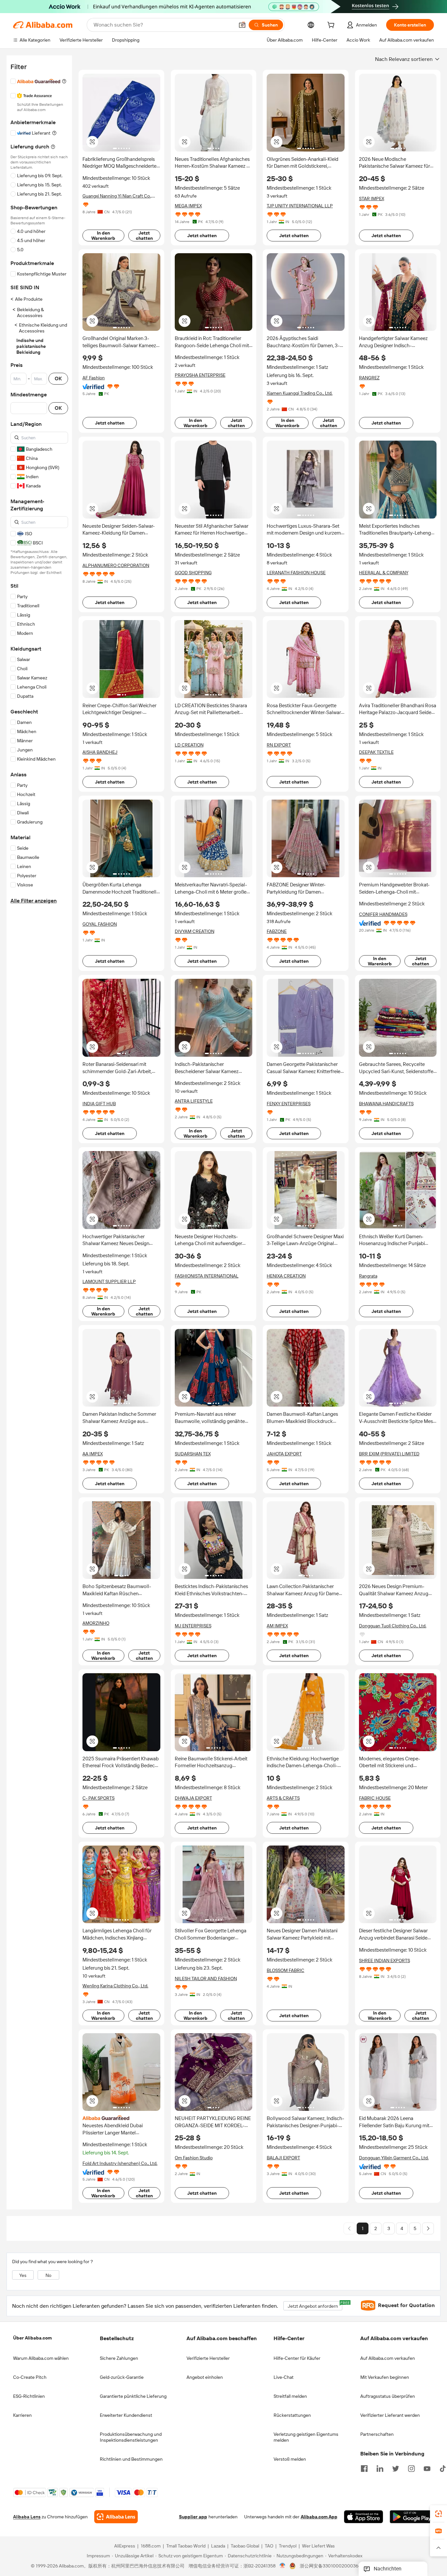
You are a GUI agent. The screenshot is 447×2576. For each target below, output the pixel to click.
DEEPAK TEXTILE (376, 752)
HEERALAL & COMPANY (384, 573)
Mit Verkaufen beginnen (385, 2377)
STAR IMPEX (372, 199)
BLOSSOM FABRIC (286, 1970)
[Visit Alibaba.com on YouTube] (427, 2468)
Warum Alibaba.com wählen (41, 2358)
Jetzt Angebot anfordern (315, 2305)
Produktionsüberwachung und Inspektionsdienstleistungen (131, 2437)
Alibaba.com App (319, 2517)
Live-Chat (284, 2377)
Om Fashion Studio (194, 2158)
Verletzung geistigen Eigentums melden (306, 2437)
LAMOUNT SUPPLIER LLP (109, 1281)
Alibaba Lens (27, 2517)
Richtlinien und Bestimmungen (131, 2459)
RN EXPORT (279, 745)
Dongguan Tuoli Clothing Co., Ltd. (393, 1626)
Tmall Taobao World (186, 2546)
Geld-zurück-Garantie (122, 2377)
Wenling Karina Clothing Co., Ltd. (115, 1986)
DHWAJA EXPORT (193, 1798)
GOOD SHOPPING (193, 573)
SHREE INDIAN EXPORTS (384, 1960)
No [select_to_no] (48, 2275)
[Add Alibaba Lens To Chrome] (116, 2517)
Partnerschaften (377, 2434)
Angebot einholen (205, 2377)
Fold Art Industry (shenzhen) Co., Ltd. (120, 2163)
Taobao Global (245, 2546)
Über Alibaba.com (32, 2338)
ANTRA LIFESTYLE (194, 1101)
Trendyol (288, 2546)
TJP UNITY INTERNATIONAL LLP (300, 206)
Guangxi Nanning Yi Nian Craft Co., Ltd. (117, 196)
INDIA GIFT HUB (99, 1104)
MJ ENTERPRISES (193, 1626)
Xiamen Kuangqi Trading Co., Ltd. (300, 393)
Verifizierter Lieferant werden (390, 2415)
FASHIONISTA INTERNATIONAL (207, 1276)
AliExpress (125, 2546)
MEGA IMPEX (188, 206)
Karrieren (22, 2415)
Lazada (218, 2546)
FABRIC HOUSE (375, 1798)
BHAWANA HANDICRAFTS (386, 1104)
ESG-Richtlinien (29, 2396)
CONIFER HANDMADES (383, 914)
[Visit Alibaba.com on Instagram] (411, 2468)
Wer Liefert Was (318, 2546)
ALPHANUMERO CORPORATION (116, 565)
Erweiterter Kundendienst (126, 2415)
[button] (242, 25)
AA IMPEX (93, 1454)
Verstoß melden (290, 2459)
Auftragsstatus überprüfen (388, 2396)
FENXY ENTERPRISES (289, 1104)
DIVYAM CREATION (195, 931)
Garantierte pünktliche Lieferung (133, 2396)
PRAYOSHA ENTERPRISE (200, 375)
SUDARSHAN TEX (193, 1454)
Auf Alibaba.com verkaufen (388, 2358)
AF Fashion (94, 378)
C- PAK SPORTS (98, 1798)
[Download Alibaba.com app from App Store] (364, 2517)
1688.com (151, 2546)
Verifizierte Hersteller (208, 2358)
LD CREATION (189, 745)
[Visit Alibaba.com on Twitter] (396, 2468)
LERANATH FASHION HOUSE (296, 573)
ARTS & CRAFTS (283, 1798)
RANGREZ (369, 378)
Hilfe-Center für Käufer (297, 2358)
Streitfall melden (290, 2396)
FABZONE (277, 931)
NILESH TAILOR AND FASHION (206, 1979)
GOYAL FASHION (100, 924)
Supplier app (193, 2517)
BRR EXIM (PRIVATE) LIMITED (389, 1454)
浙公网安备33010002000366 (330, 2566)
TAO (269, 2546)
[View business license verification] (283, 2566)
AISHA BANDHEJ (100, 752)
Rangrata (368, 1276)
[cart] (332, 26)
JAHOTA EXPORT (284, 1454)
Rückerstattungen (292, 2415)
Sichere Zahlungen (119, 2358)
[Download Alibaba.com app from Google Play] (412, 2517)
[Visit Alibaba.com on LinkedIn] (380, 2468)
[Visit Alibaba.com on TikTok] (443, 2468)
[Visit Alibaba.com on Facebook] (364, 2468)
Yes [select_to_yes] (23, 2275)
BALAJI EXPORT (283, 2158)
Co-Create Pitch (30, 2377)
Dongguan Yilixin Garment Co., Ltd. (394, 2158)
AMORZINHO (96, 1623)
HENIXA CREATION (286, 1276)
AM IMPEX (277, 1626)
